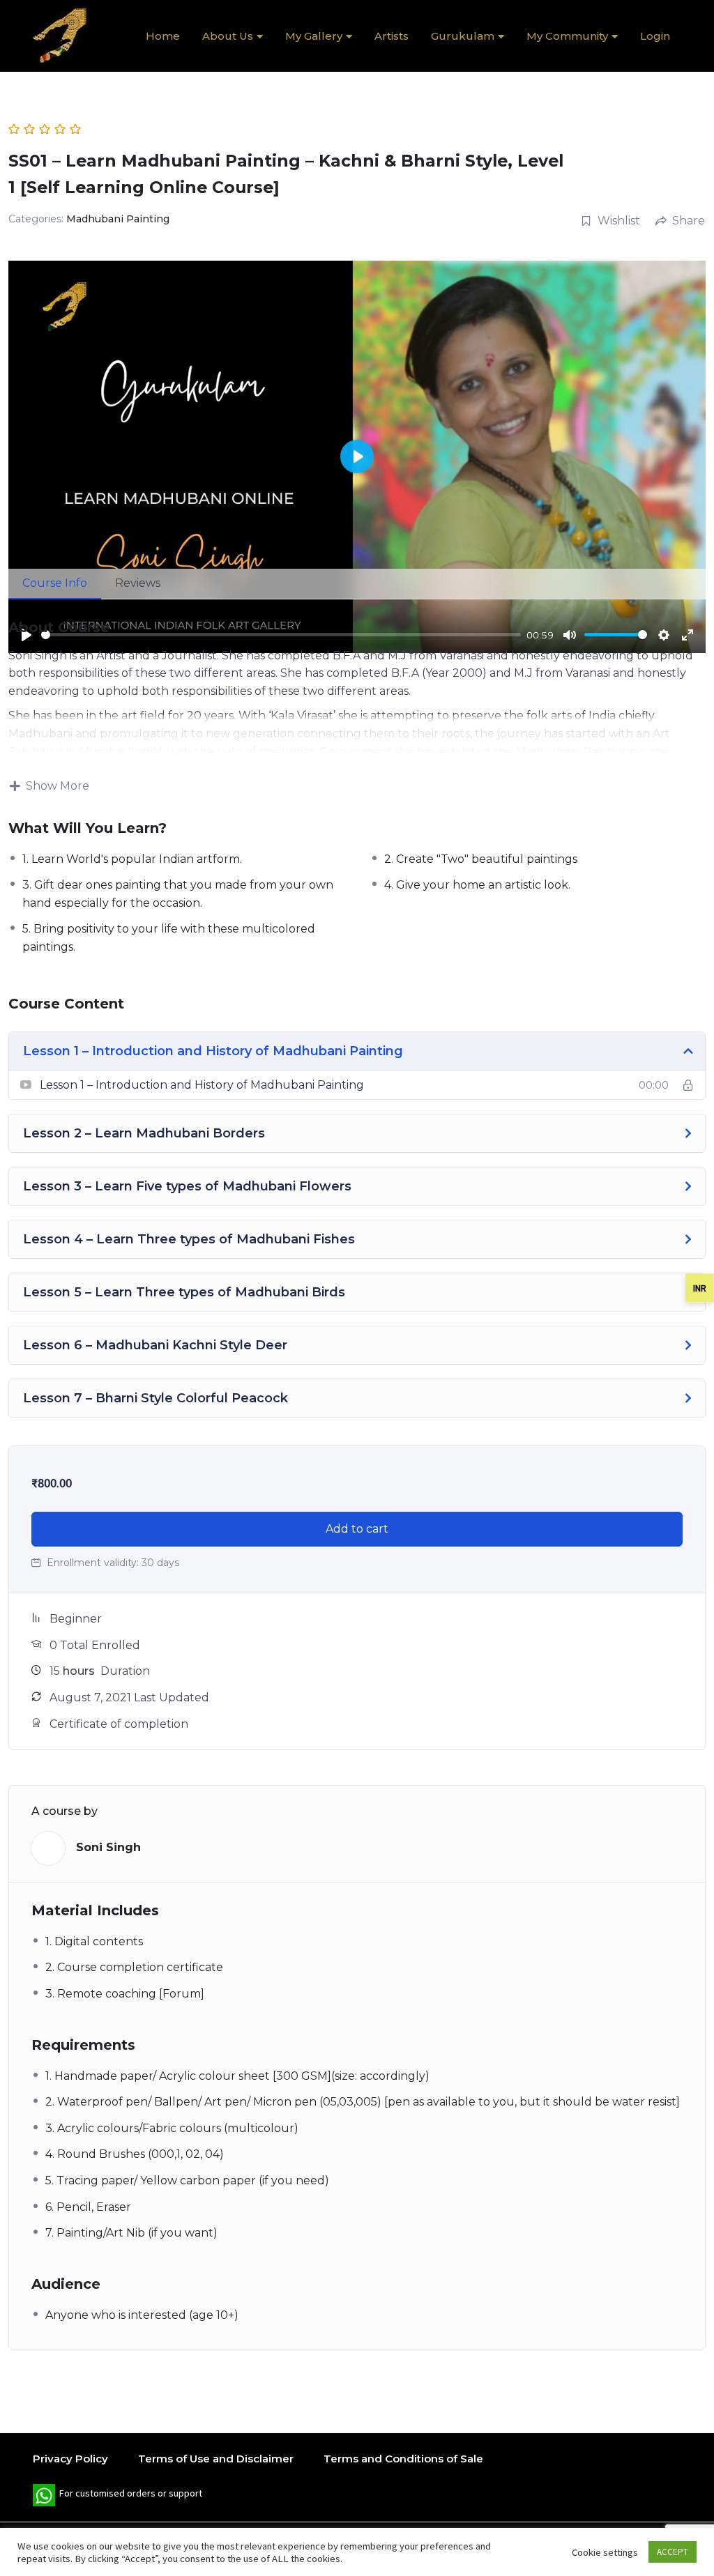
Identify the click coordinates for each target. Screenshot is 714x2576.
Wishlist (619, 221)
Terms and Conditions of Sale (403, 2459)
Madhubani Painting (118, 219)
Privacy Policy (70, 2459)
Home (163, 36)
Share (689, 221)
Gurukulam (463, 36)
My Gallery (314, 36)
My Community (567, 36)
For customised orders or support (117, 2497)
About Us (228, 36)
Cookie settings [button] (605, 2552)
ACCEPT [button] (673, 2552)
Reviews (138, 583)
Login (655, 36)
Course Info (55, 583)
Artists (392, 36)
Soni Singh (108, 1847)
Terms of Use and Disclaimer (216, 2459)
